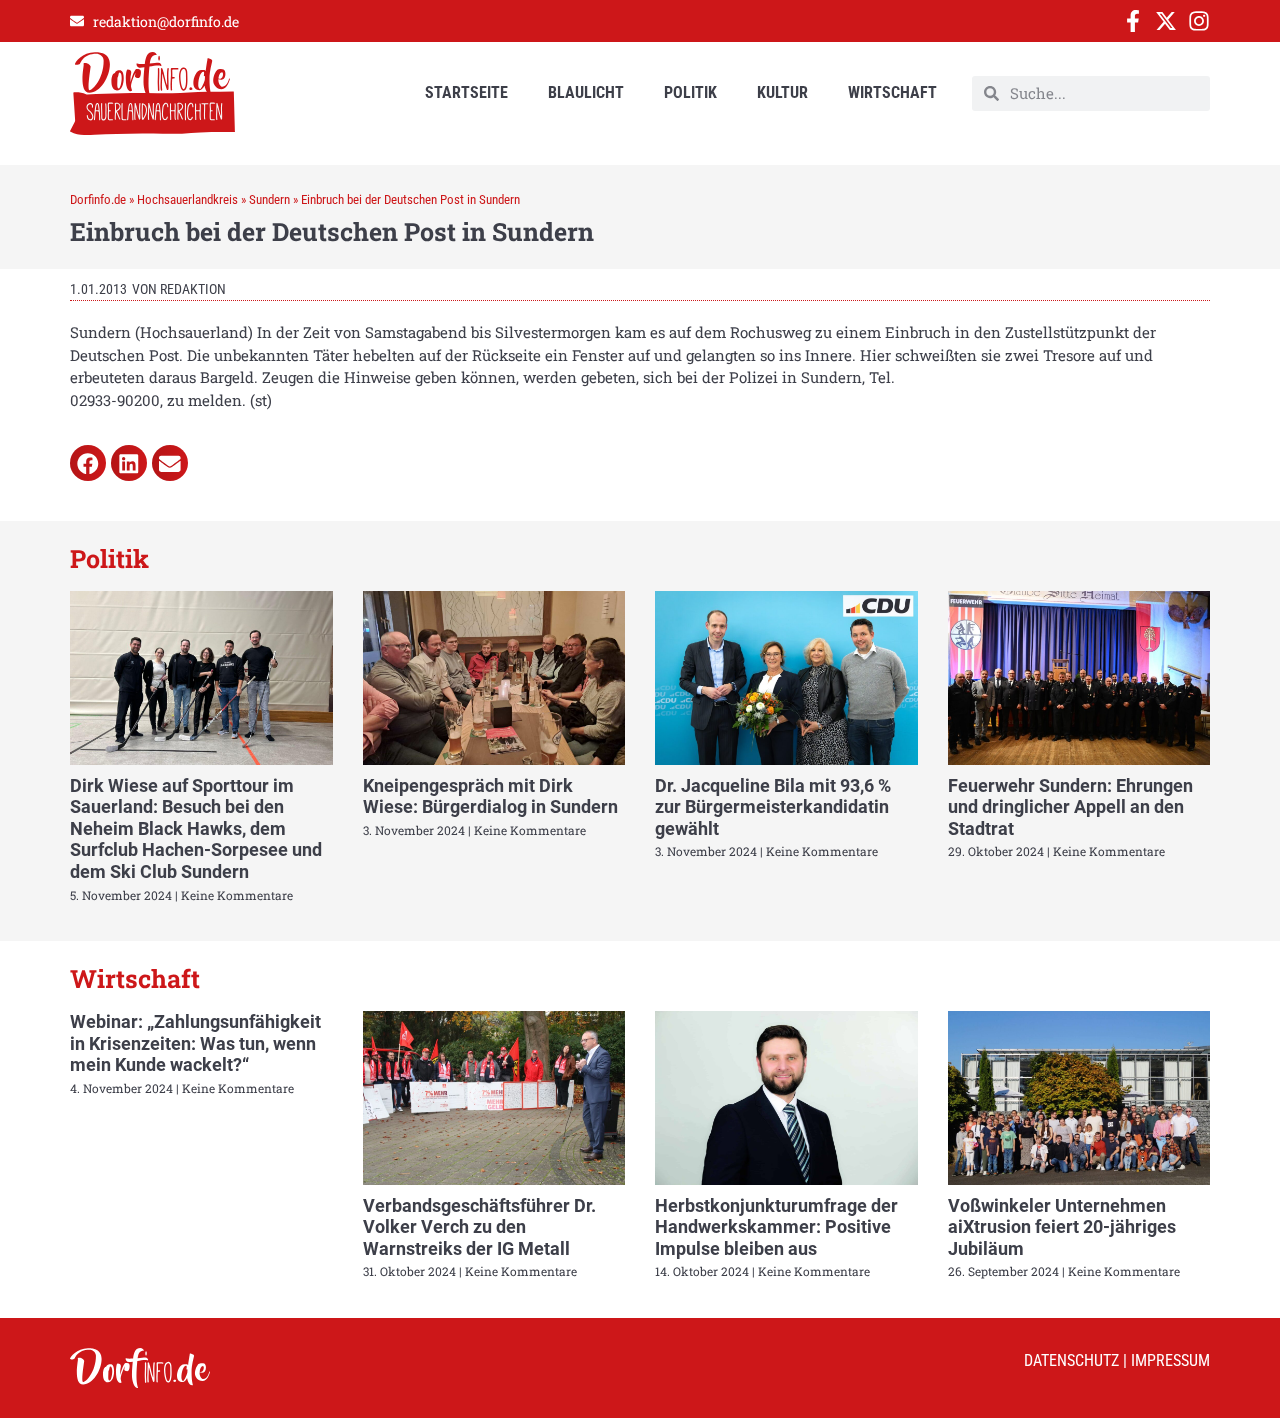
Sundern (269, 199)
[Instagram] (1199, 21)
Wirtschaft (892, 92)
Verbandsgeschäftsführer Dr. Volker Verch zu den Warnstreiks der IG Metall (479, 1227)
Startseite (466, 92)
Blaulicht (586, 92)
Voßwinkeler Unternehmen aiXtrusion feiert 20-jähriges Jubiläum (1062, 1227)
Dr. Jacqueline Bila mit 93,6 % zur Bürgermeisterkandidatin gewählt (773, 807)
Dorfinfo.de (98, 199)
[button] (88, 463)
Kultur (782, 92)
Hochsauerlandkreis (187, 199)
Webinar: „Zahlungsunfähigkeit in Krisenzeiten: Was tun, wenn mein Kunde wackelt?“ (195, 1043)
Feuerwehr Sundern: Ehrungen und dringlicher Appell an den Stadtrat (1070, 807)
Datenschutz (1071, 1360)
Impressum (1170, 1360)
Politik (690, 92)
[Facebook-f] (1133, 21)
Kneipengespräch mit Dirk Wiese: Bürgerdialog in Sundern (490, 796)
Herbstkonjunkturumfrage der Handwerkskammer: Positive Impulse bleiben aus (776, 1227)
